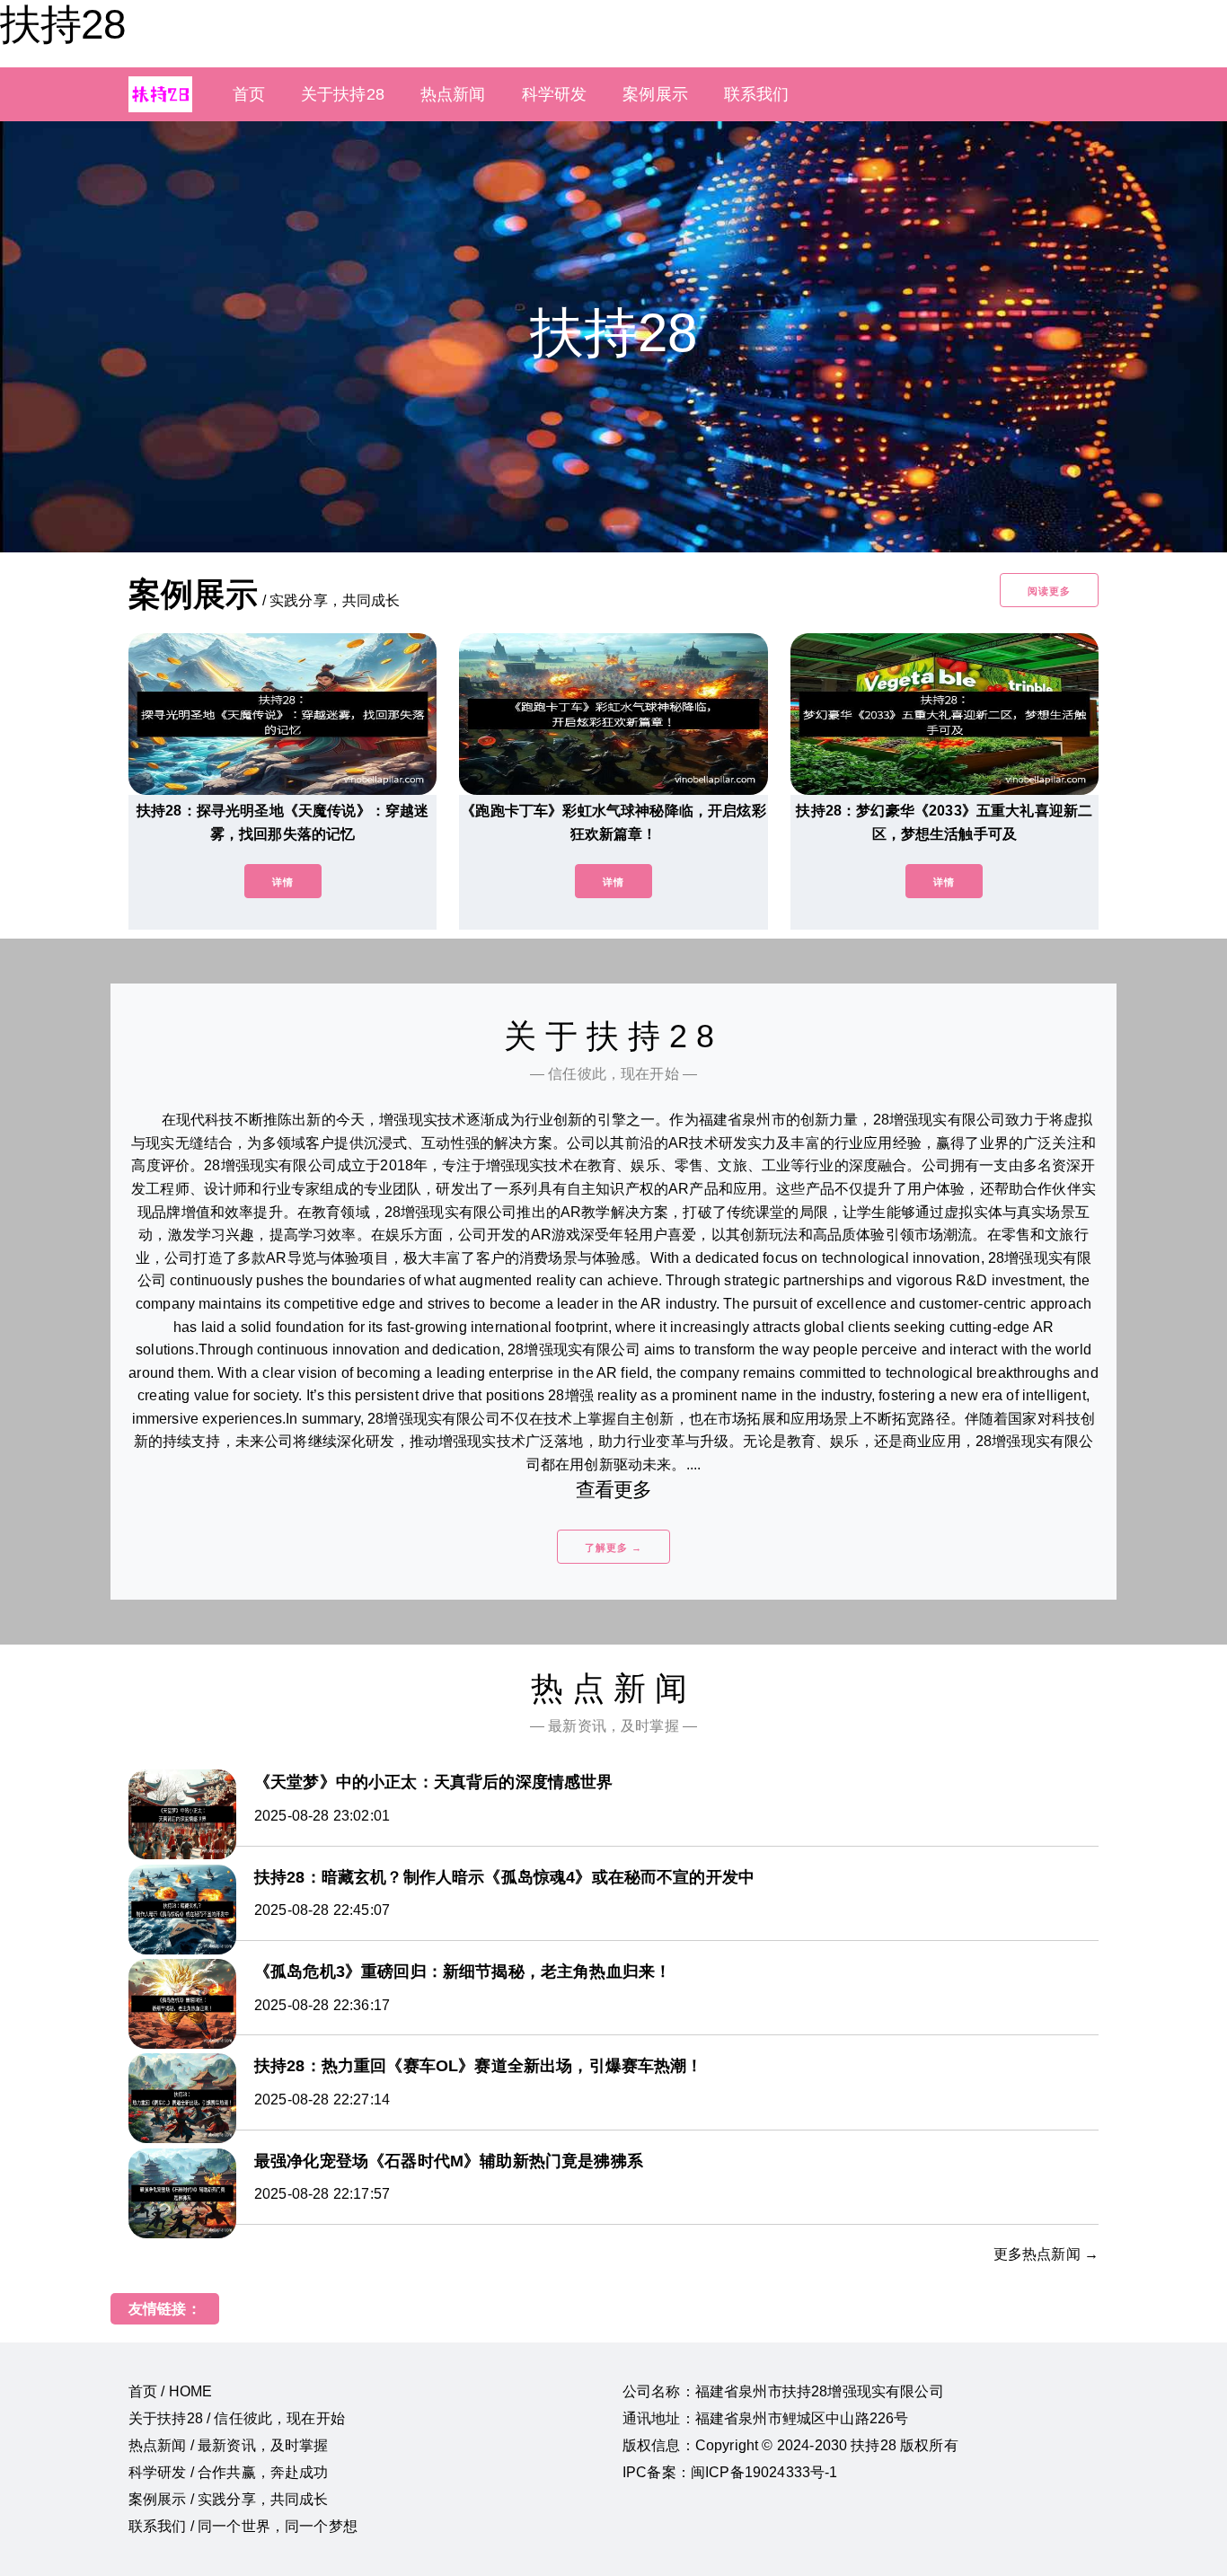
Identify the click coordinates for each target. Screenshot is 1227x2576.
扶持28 (63, 24)
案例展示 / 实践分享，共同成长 (229, 2499)
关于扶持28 (343, 94)
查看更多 (614, 1490)
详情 (283, 882)
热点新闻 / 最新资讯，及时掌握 (229, 2445)
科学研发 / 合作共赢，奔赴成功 (229, 2472)
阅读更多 (1049, 591)
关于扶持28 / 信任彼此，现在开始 (237, 2418)
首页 (249, 94)
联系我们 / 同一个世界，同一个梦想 (243, 2526)
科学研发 (555, 94)
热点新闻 (453, 94)
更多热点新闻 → (1046, 2254)
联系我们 (757, 94)
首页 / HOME (170, 2391)
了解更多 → (613, 1548)
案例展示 (655, 94)
